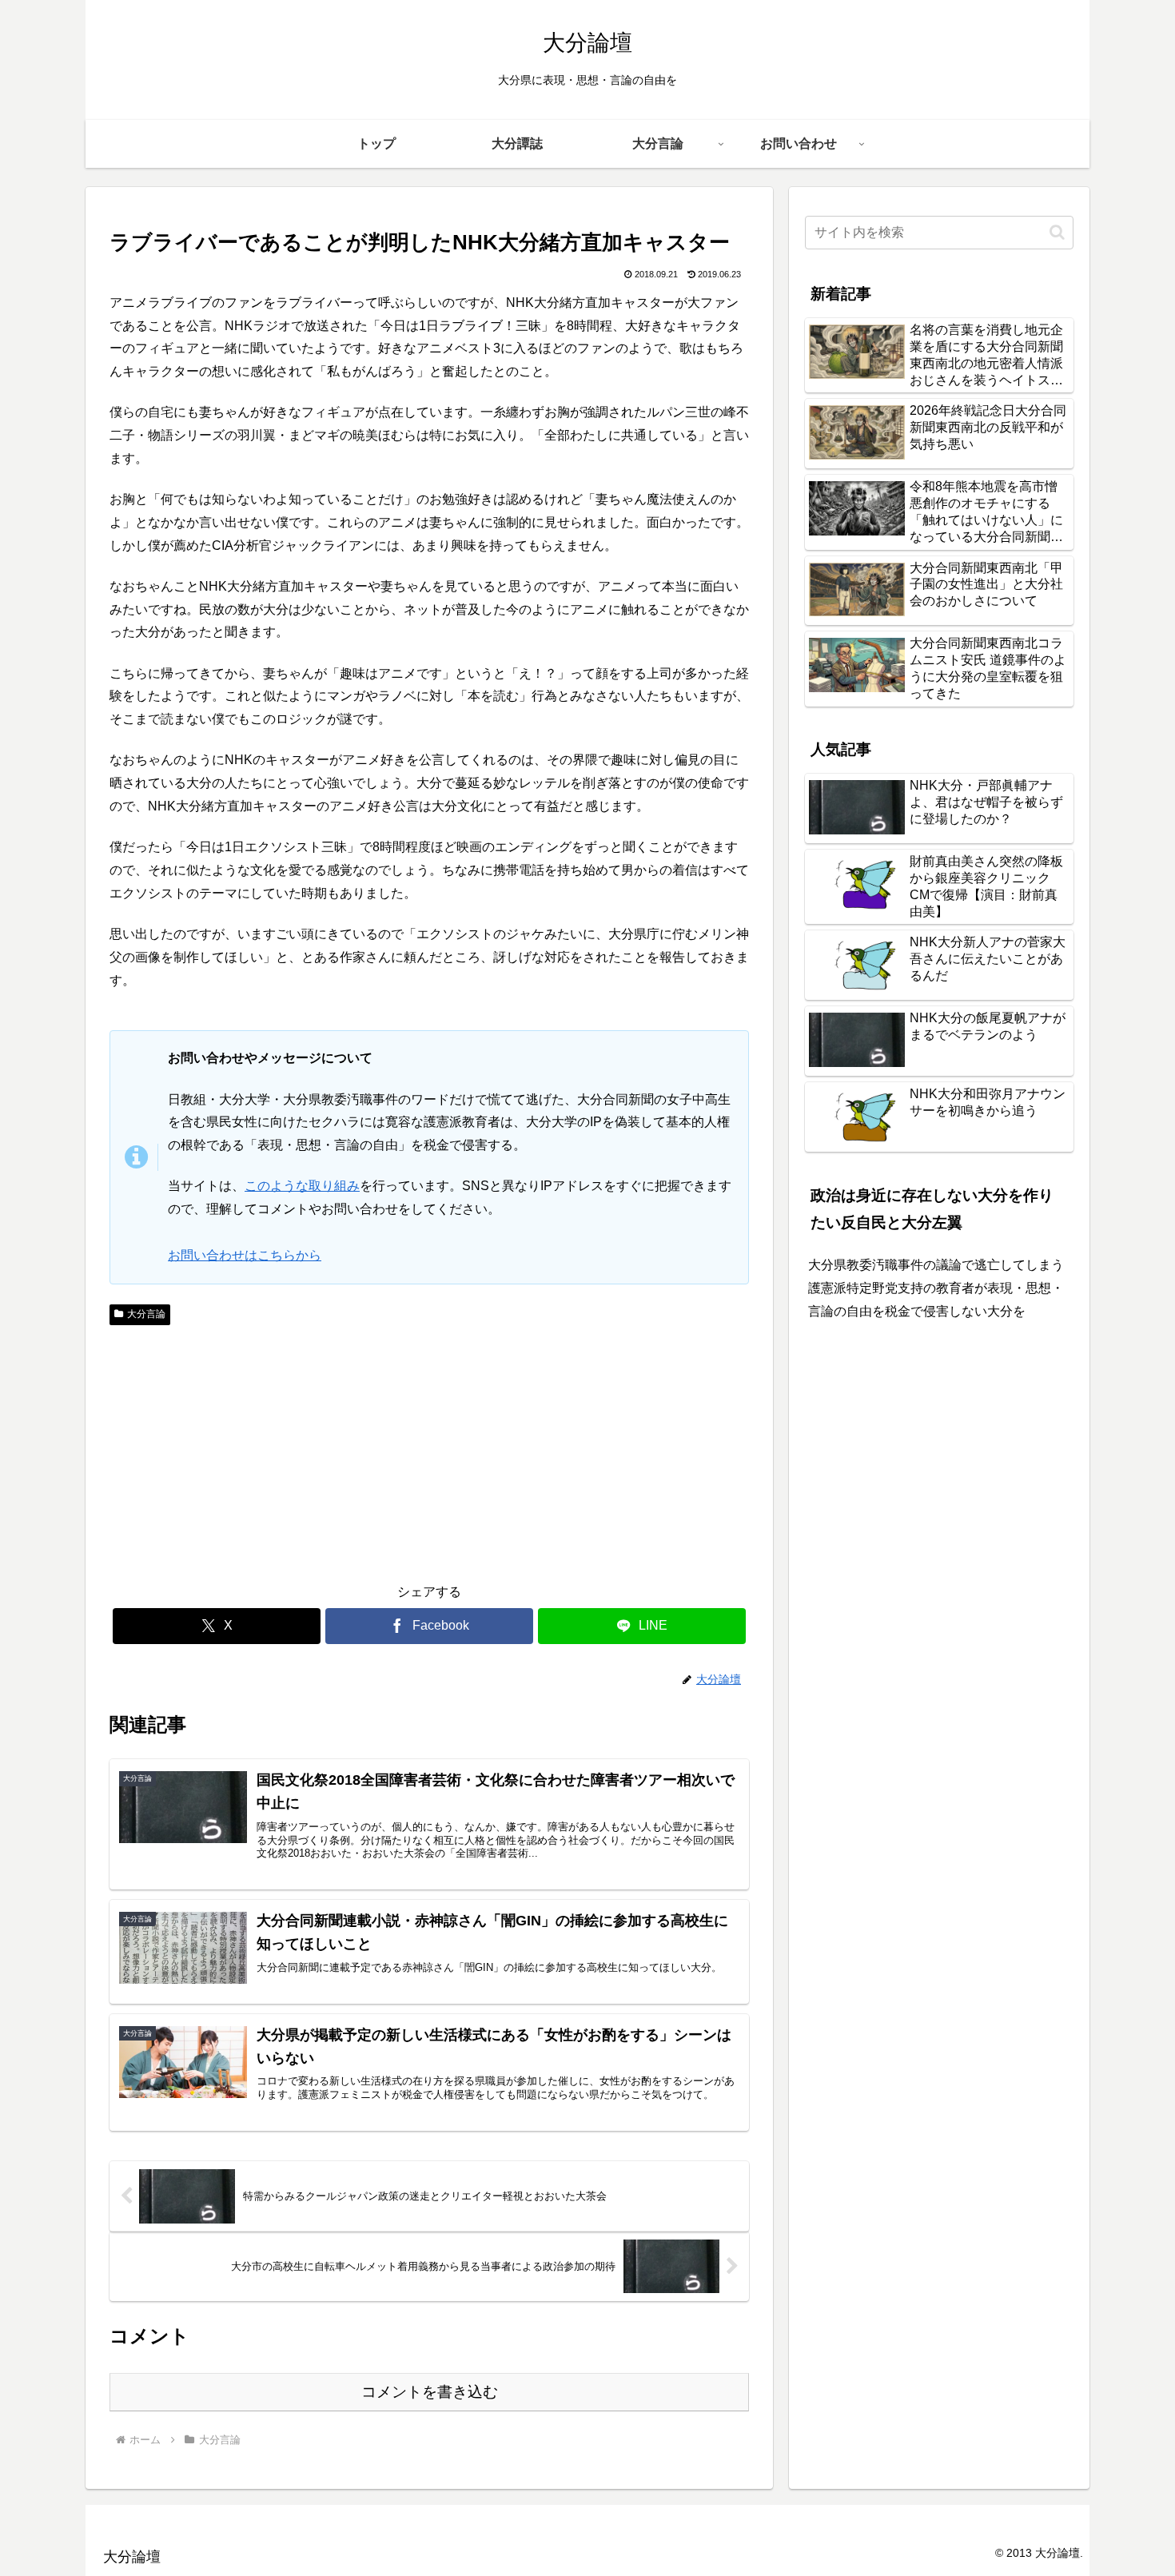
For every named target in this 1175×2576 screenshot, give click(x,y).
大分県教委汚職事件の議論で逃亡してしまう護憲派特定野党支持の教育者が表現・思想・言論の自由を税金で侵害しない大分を (936, 1288)
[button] (1057, 232)
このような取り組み (302, 1186)
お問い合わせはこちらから (245, 1255)
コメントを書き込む (430, 2392)
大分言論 (146, 1314)
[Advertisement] (269, 1451)
